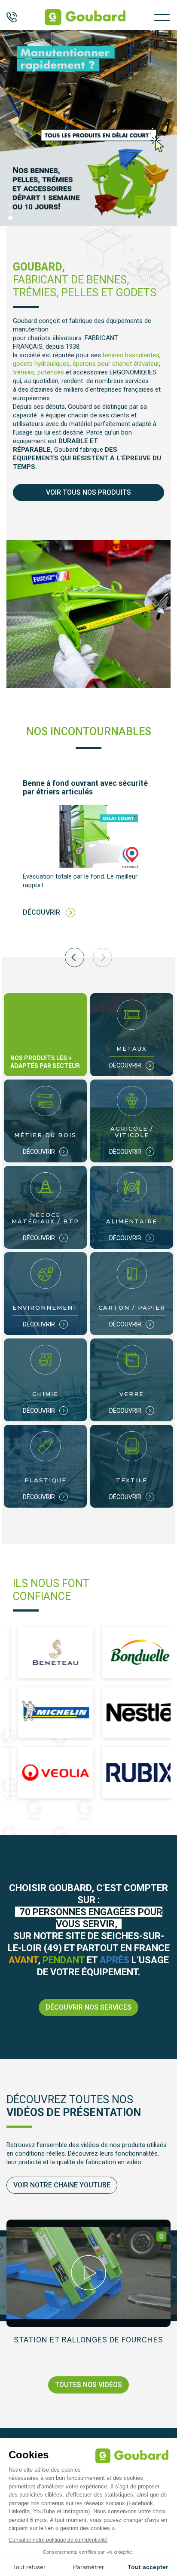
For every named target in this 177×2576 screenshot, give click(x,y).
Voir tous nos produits (88, 492)
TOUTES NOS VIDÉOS (88, 2385)
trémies (24, 372)
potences (51, 372)
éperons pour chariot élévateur (116, 364)
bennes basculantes (131, 355)
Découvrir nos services (88, 2007)
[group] (88, 855)
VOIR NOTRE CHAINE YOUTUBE (62, 2185)
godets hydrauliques (41, 364)
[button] (10, 205)
